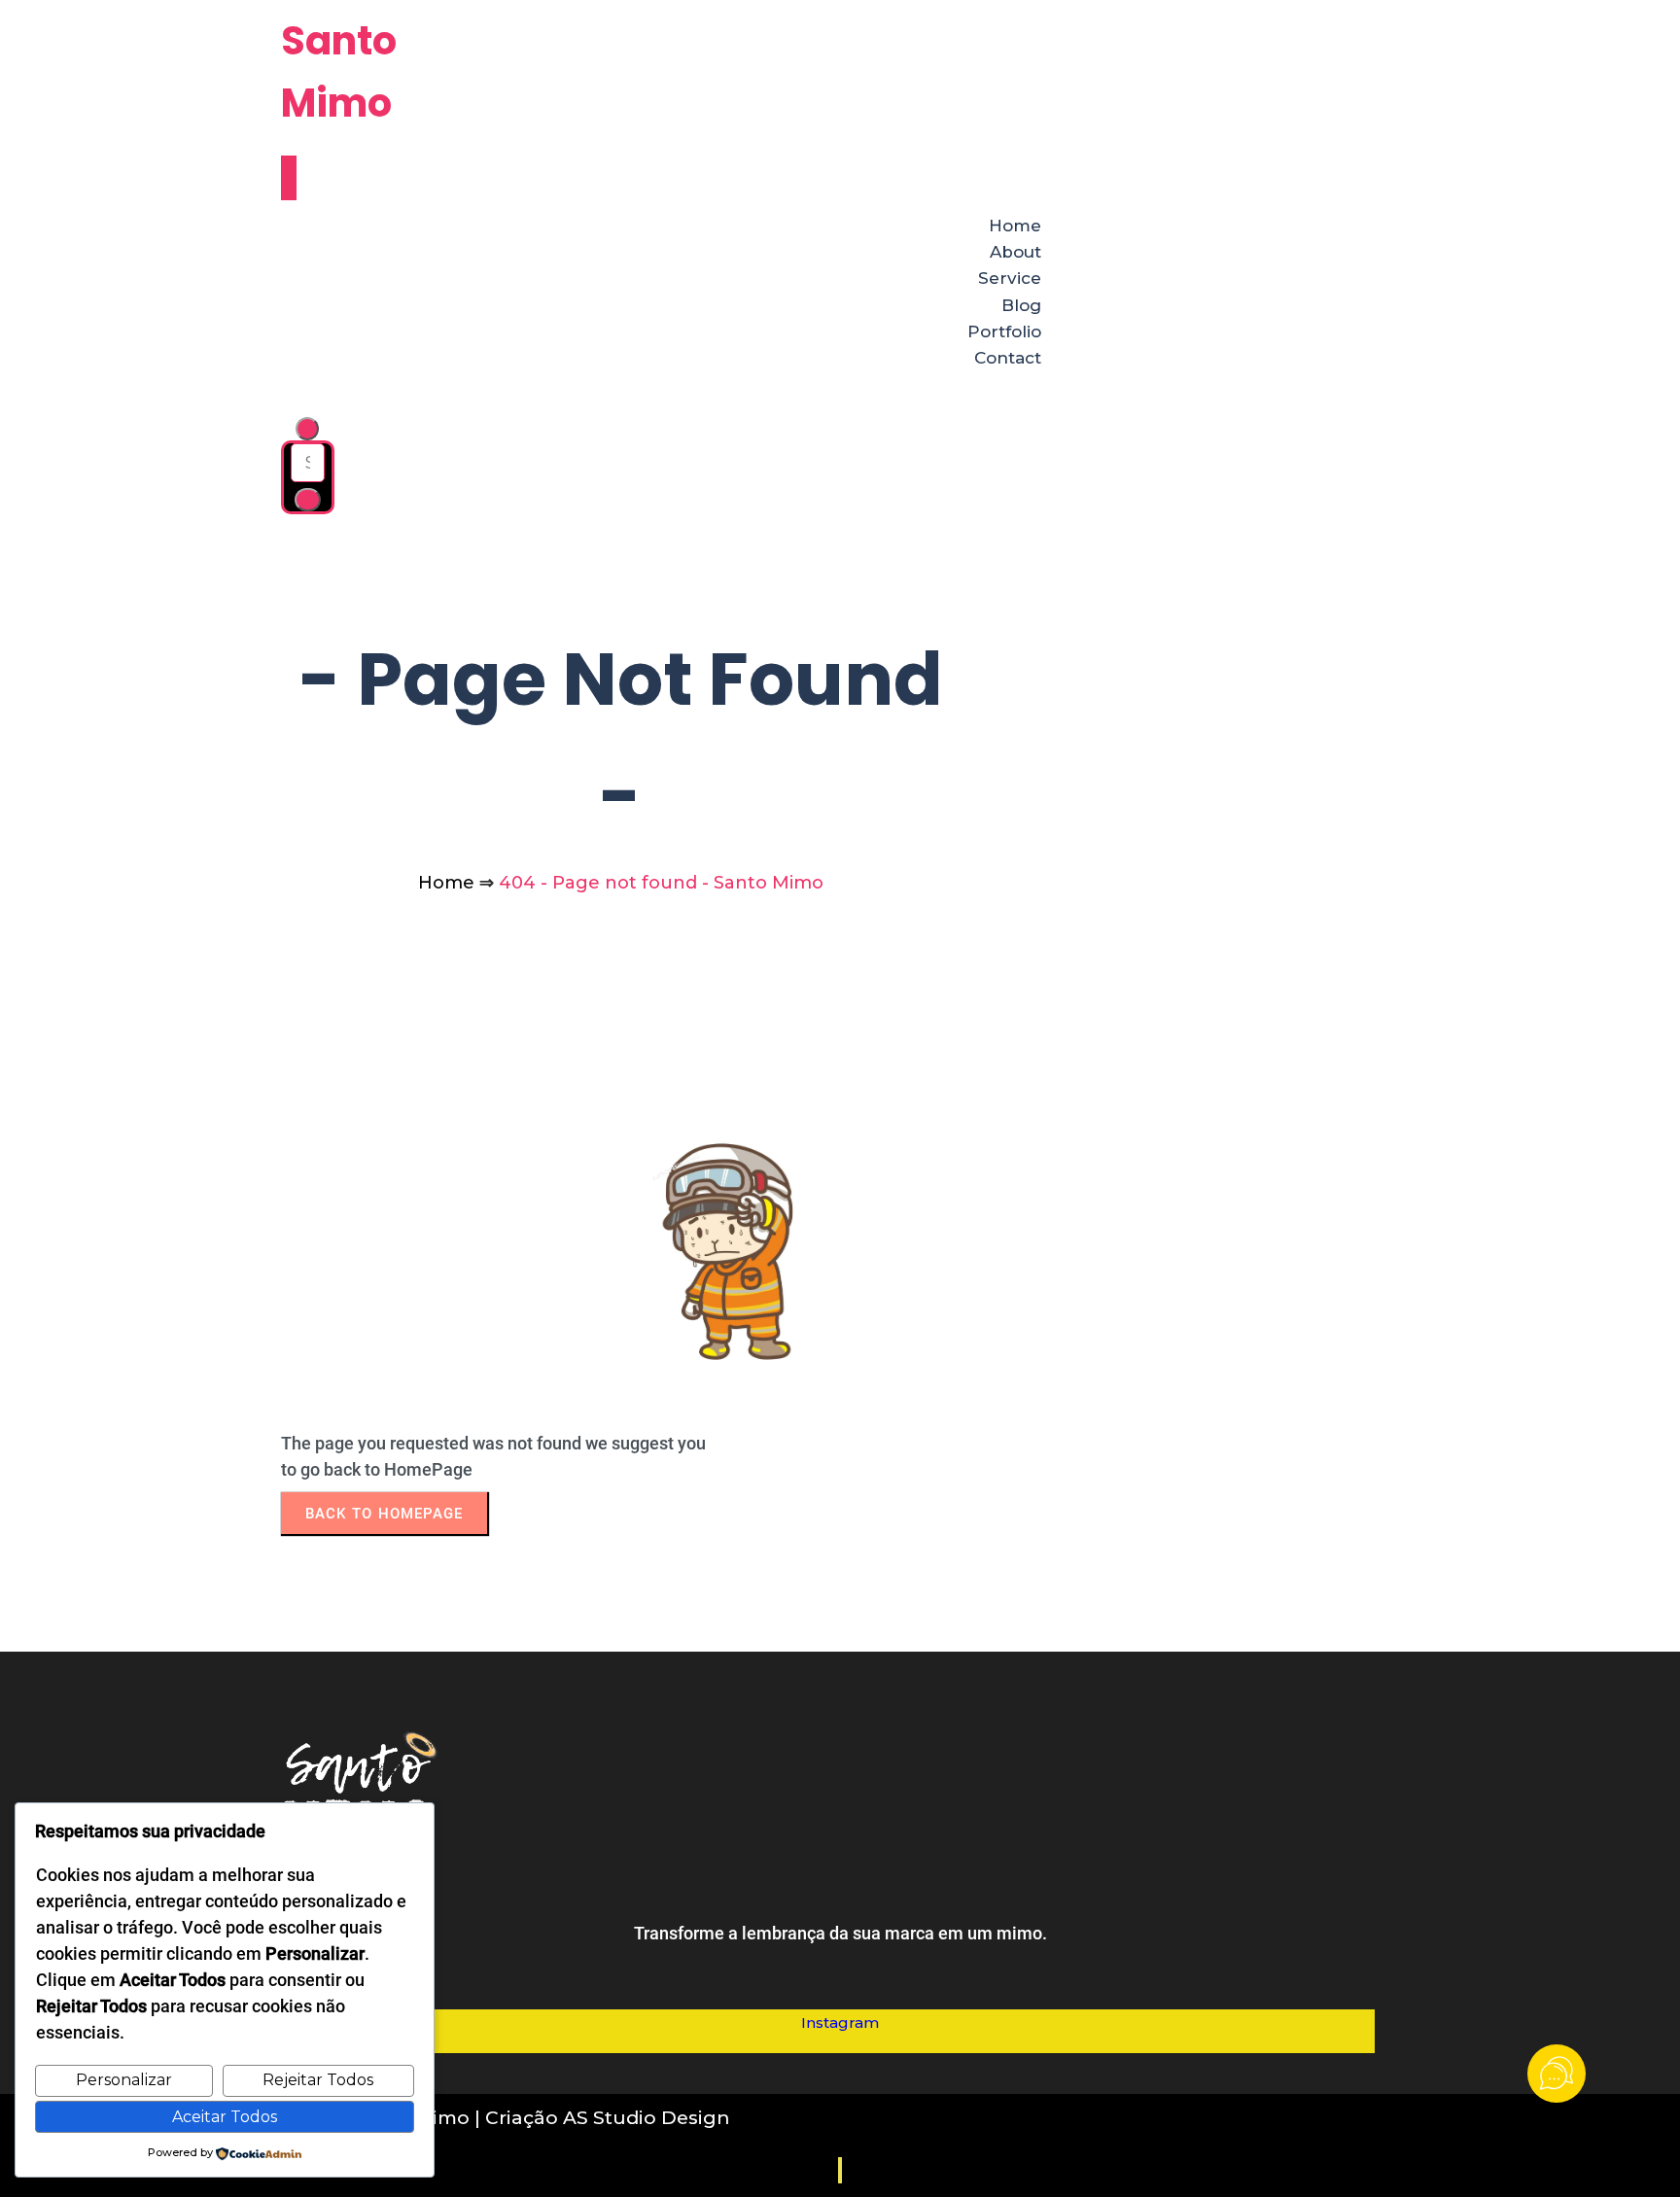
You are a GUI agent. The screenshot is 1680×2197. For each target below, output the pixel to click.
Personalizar (124, 2080)
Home (446, 883)
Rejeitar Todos (318, 2080)
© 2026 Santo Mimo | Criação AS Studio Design (506, 2118)
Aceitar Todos (225, 2117)
